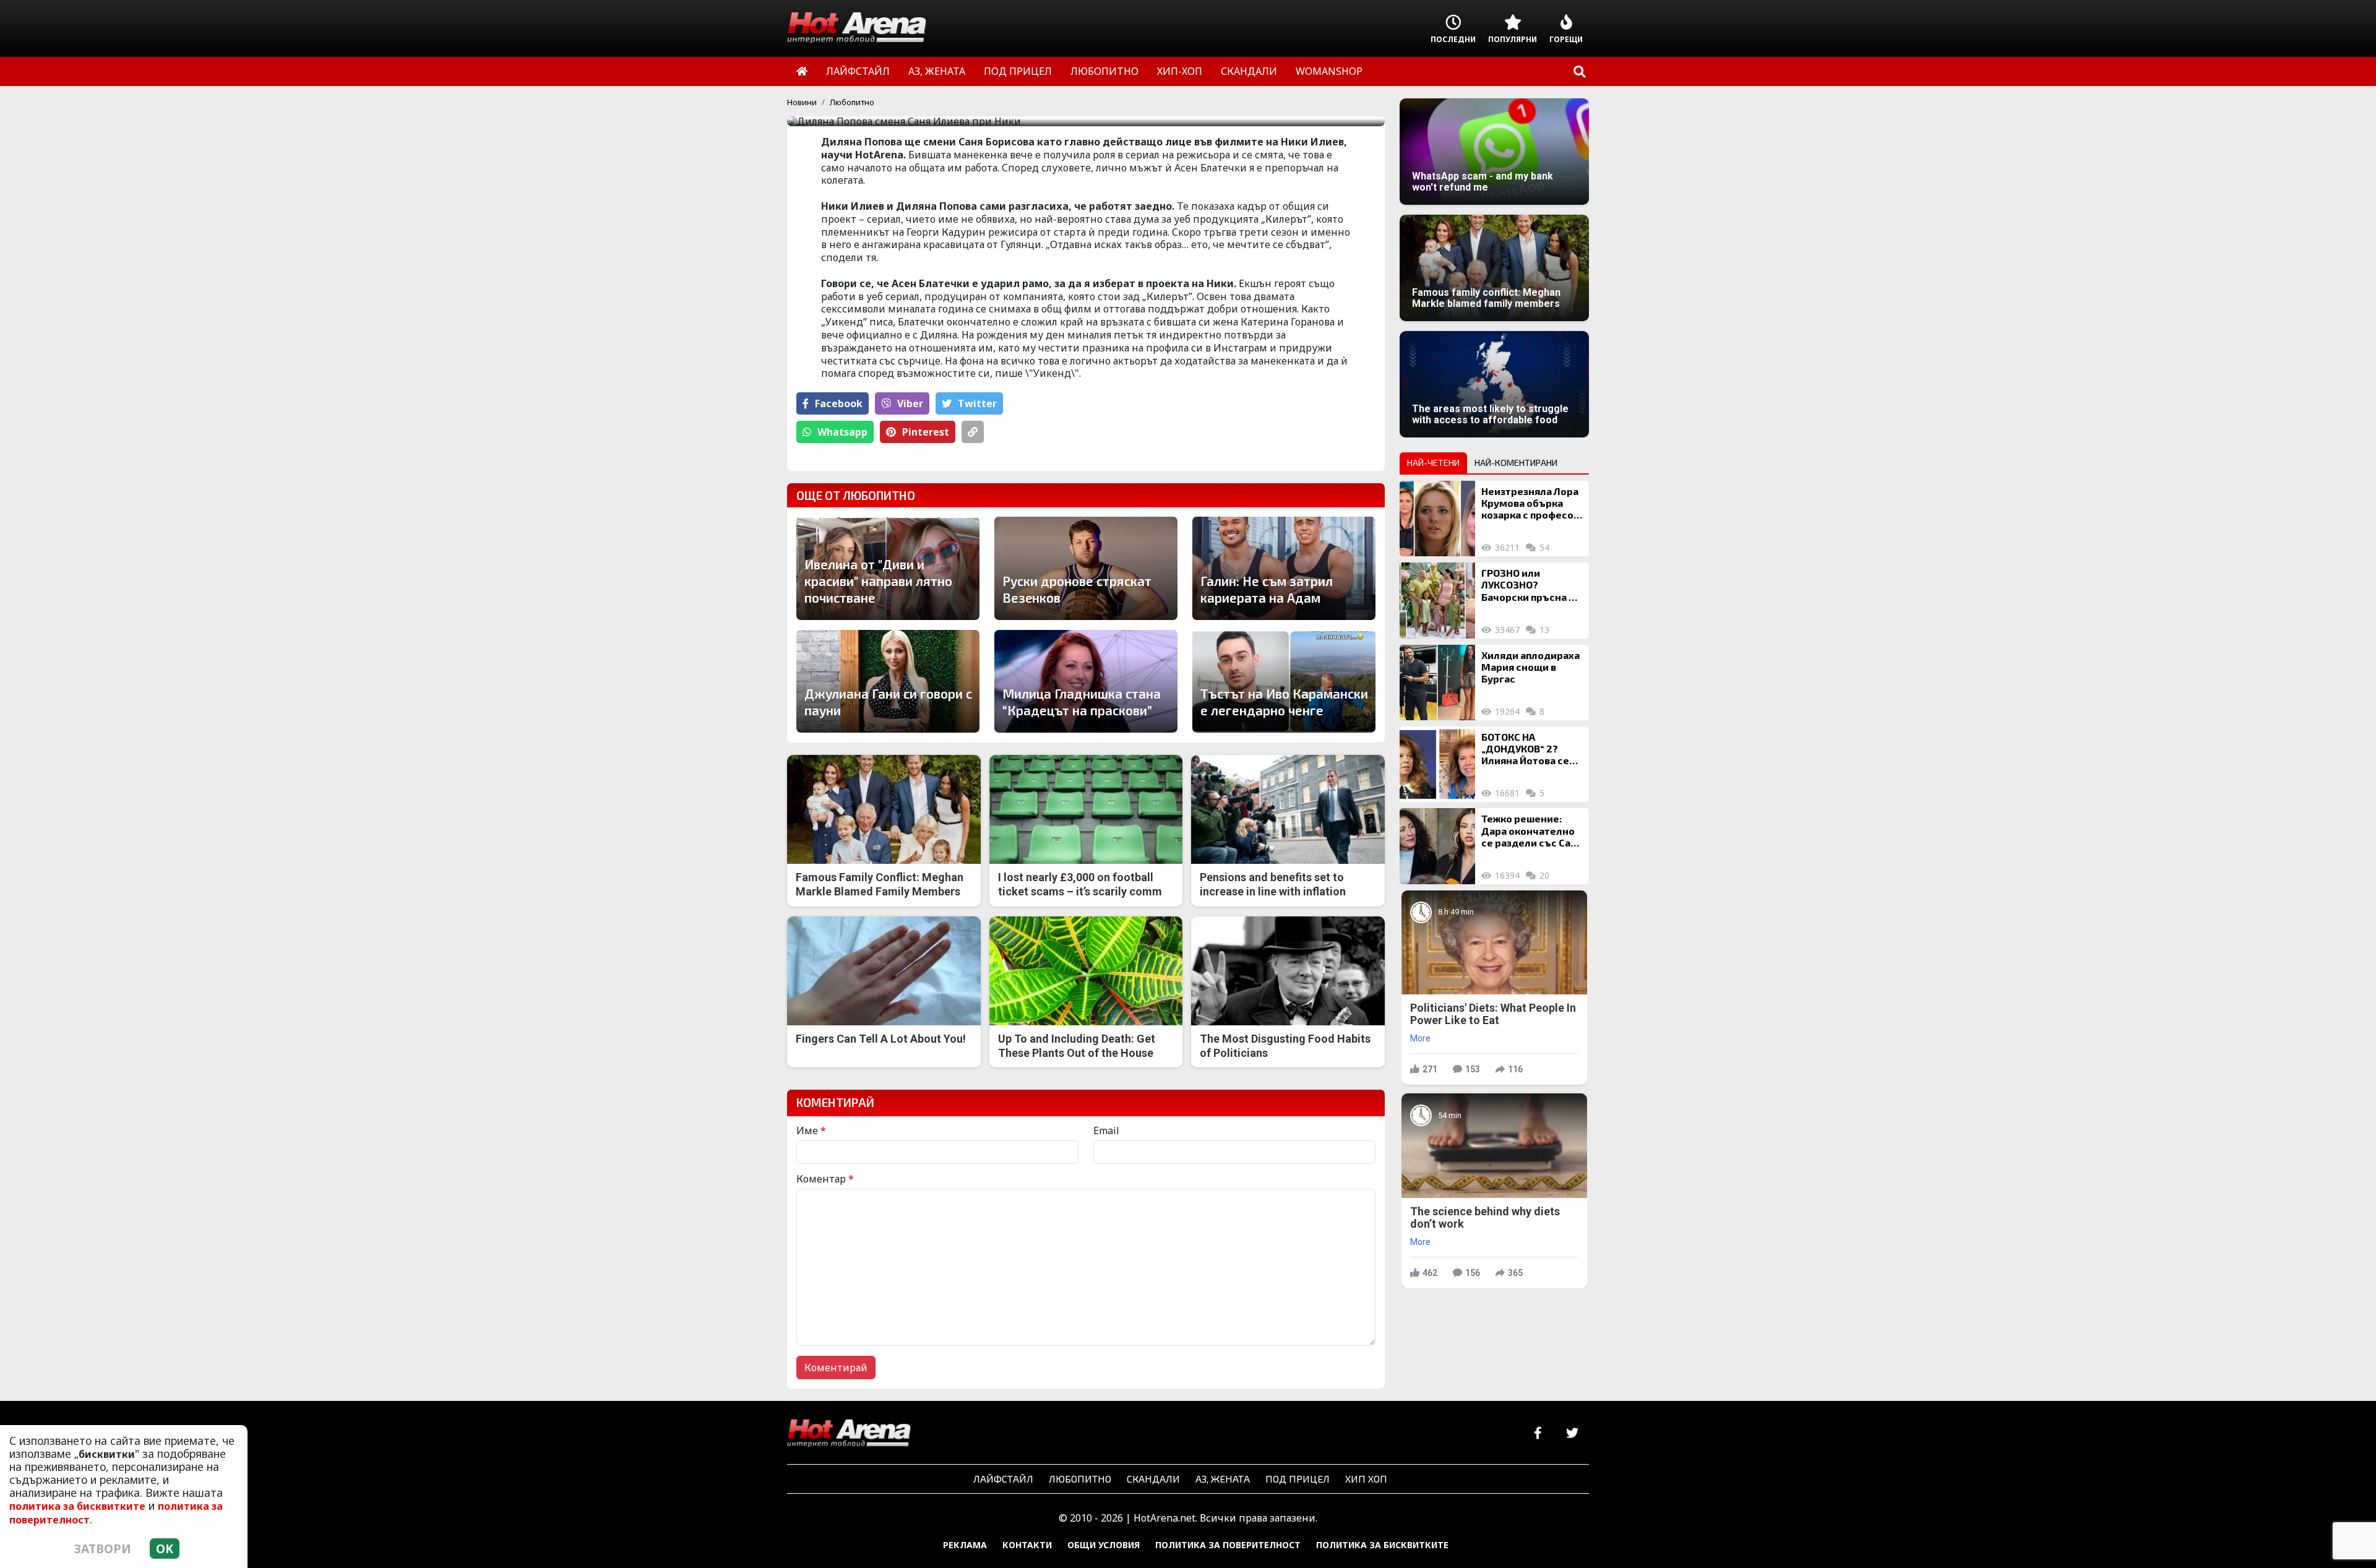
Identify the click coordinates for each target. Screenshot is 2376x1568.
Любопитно (852, 102)
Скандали (1153, 1479)
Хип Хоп (1366, 1479)
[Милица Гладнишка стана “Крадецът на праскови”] (1086, 681)
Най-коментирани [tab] (1516, 463)
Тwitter (977, 403)
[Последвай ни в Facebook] (1538, 1433)
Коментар (825, 1179)
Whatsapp (842, 432)
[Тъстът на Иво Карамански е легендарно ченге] (1284, 681)
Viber (910, 403)
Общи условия (1104, 1545)
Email (1106, 1131)
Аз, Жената (1223, 1479)
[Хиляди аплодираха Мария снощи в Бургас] (1437, 683)
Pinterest (926, 432)
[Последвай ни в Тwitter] (1572, 1433)
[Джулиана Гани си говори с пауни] (888, 681)
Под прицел (1298, 1479)
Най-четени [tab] (1433, 463)
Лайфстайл (1003, 1479)
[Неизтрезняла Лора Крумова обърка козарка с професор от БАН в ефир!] (1437, 519)
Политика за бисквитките (1382, 1545)
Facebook (839, 403)
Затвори (103, 1549)
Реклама (965, 1545)
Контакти (1027, 1545)
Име (811, 1131)
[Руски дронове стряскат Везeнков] (1086, 568)
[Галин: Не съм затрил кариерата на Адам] (1284, 568)
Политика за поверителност (1228, 1545)
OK (165, 1549)
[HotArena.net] (849, 1434)
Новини (802, 102)
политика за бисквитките (77, 1506)
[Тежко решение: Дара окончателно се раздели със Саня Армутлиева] (1437, 846)
